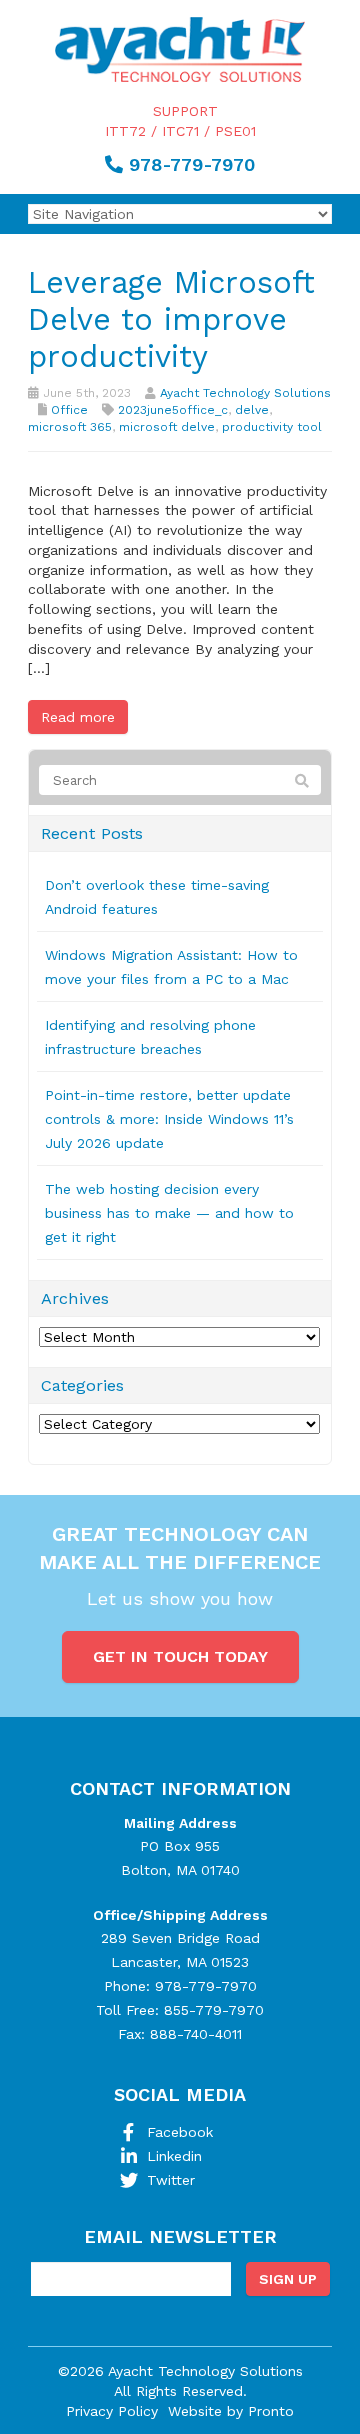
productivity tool (272, 427)
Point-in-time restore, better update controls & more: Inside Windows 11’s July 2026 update (169, 1119)
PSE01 (235, 131)
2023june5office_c (173, 410)
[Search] (302, 781)
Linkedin (174, 2156)
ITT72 (125, 131)
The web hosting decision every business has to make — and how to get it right (169, 1213)
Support (185, 111)
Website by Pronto (231, 2411)
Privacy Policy (112, 2411)
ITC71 (180, 131)
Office (69, 410)
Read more (78, 717)
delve (252, 410)
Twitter (171, 2180)
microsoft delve (167, 427)
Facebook (180, 2132)
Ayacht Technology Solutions (245, 393)
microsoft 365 (70, 427)
